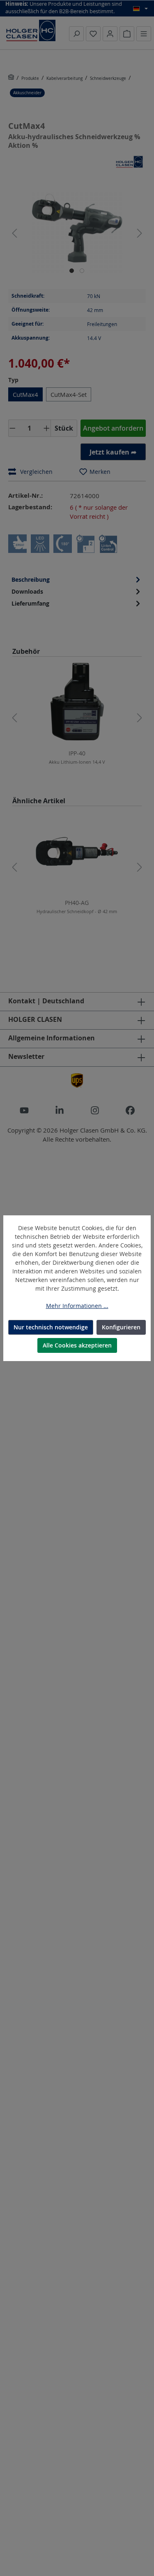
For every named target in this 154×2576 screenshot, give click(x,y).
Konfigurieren (121, 1327)
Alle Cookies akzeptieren (77, 1345)
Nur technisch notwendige (51, 1327)
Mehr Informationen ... (77, 1306)
